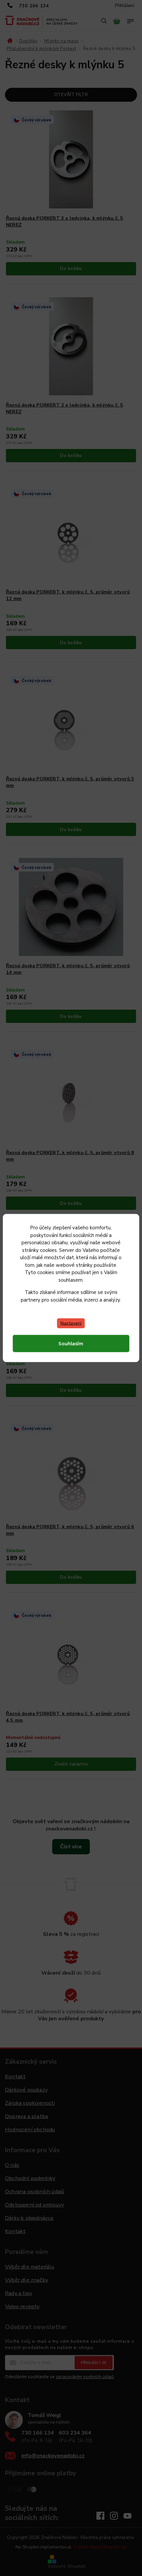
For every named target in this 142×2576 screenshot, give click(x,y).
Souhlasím (71, 1344)
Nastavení (71, 1323)
